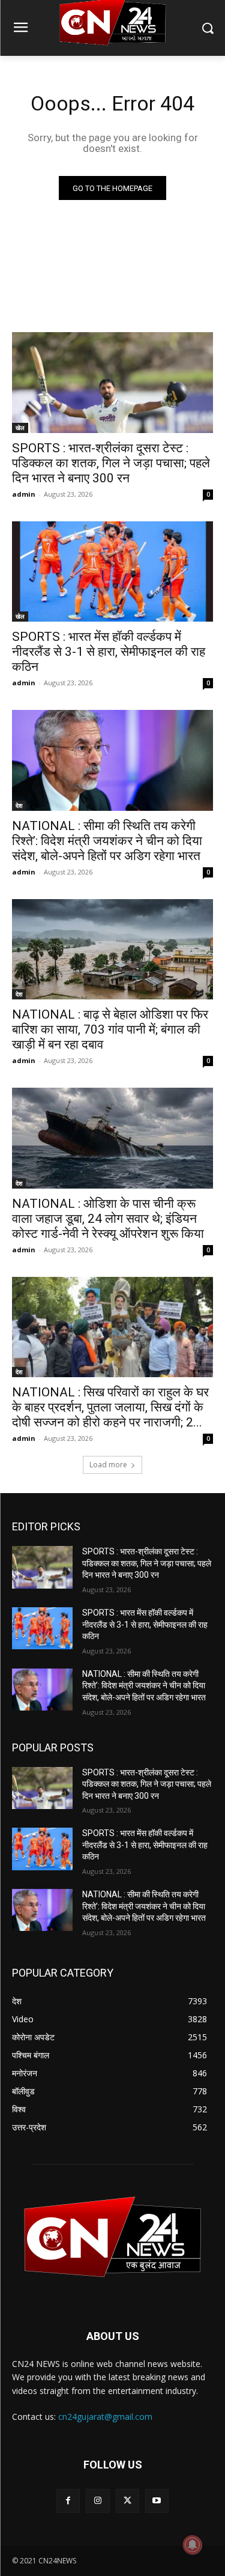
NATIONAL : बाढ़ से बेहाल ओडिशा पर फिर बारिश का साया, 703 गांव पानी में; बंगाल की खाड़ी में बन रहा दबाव (110, 1029)
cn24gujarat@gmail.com (105, 2417)
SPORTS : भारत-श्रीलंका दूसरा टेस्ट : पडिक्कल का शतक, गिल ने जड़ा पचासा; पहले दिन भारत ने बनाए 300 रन (111, 463)
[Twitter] (127, 2501)
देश (19, 805)
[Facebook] (68, 2501)
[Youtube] (157, 2501)
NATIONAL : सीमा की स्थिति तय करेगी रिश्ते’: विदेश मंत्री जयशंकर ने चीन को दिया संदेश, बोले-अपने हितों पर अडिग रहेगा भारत (107, 841)
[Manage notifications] (193, 2545)
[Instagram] (97, 2501)
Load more (108, 1465)
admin (24, 494)
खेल (20, 428)
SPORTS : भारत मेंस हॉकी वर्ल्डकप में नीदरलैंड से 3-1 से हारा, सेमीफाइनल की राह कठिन (109, 652)
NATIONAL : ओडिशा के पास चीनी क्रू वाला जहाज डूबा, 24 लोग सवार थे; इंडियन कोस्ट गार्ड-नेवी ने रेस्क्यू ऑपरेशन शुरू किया (108, 1219)
